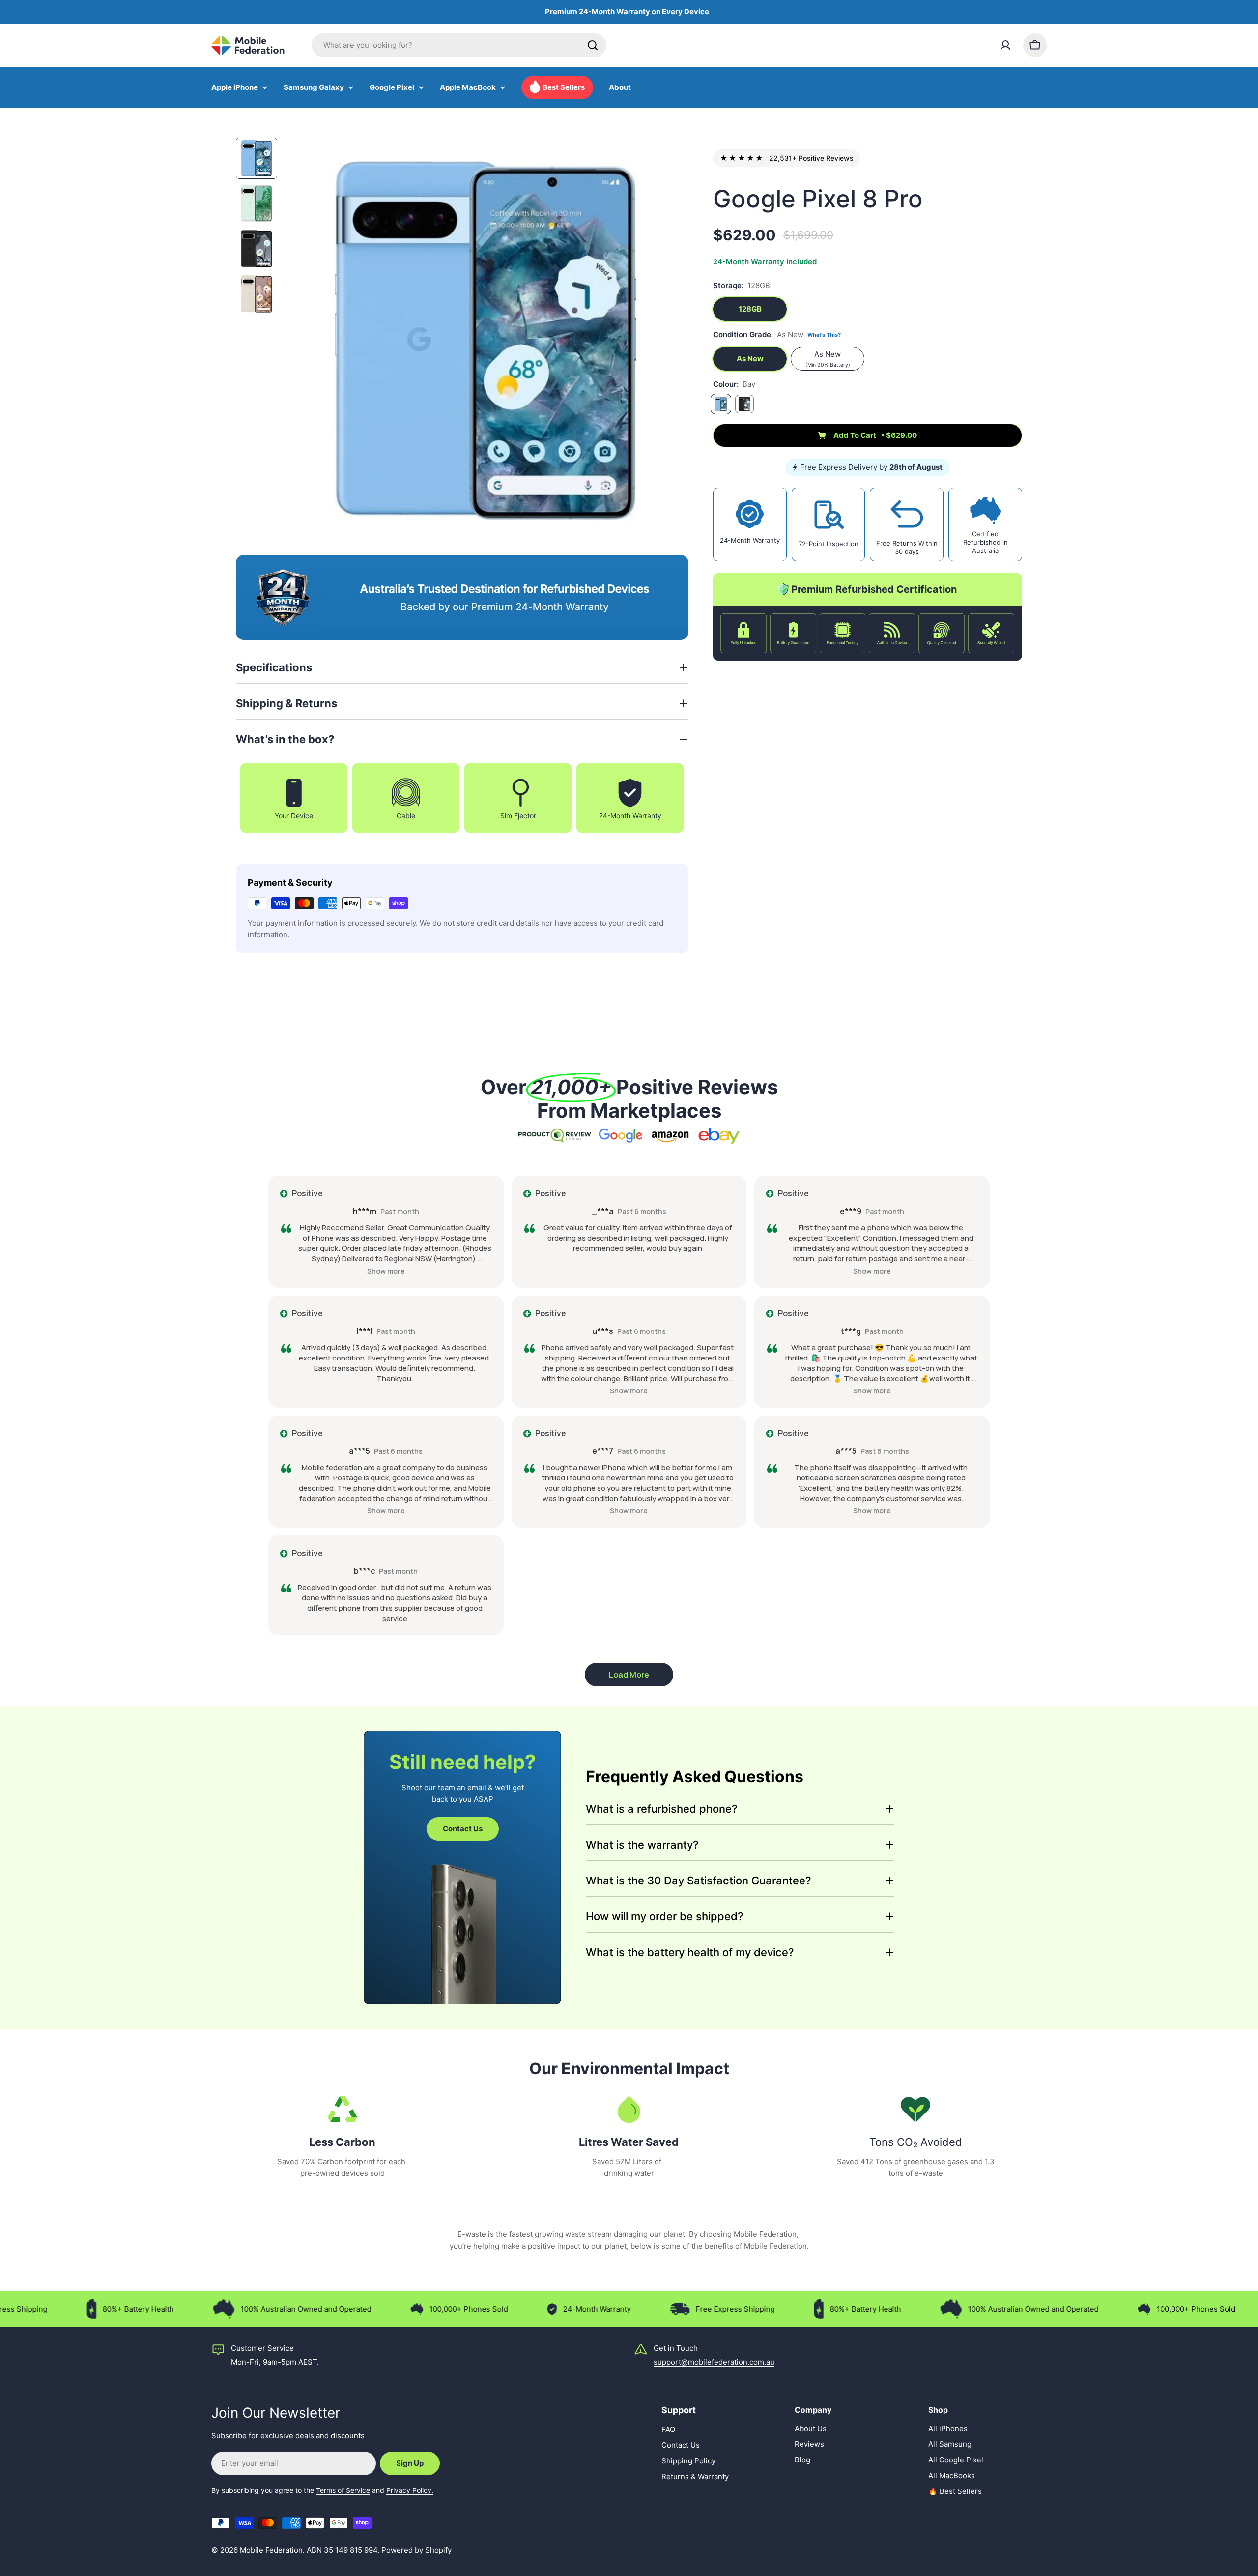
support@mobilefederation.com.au (714, 2362)
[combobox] (459, 45)
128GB (750, 309)
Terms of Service (343, 2490)
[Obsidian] (744, 404)
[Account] (1005, 45)
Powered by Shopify (416, 2550)
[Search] (593, 45)
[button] (386, 1271)
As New (750, 359)
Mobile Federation (271, 2550)
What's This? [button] (824, 335)
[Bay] (721, 404)
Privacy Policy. (410, 2490)
